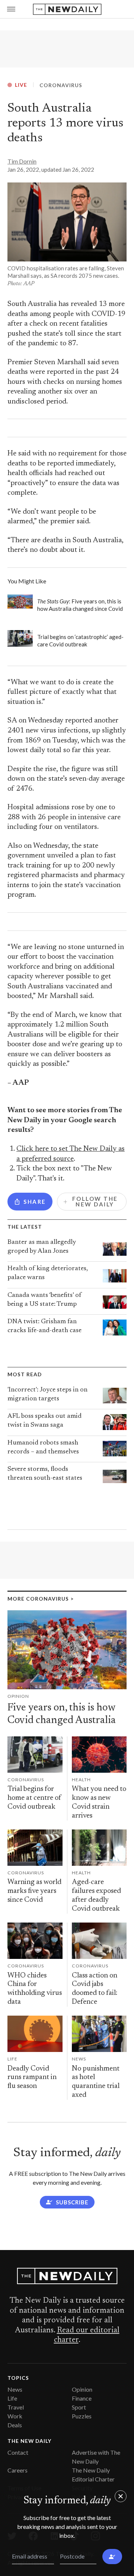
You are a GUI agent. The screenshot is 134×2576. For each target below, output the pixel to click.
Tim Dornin (22, 161)
